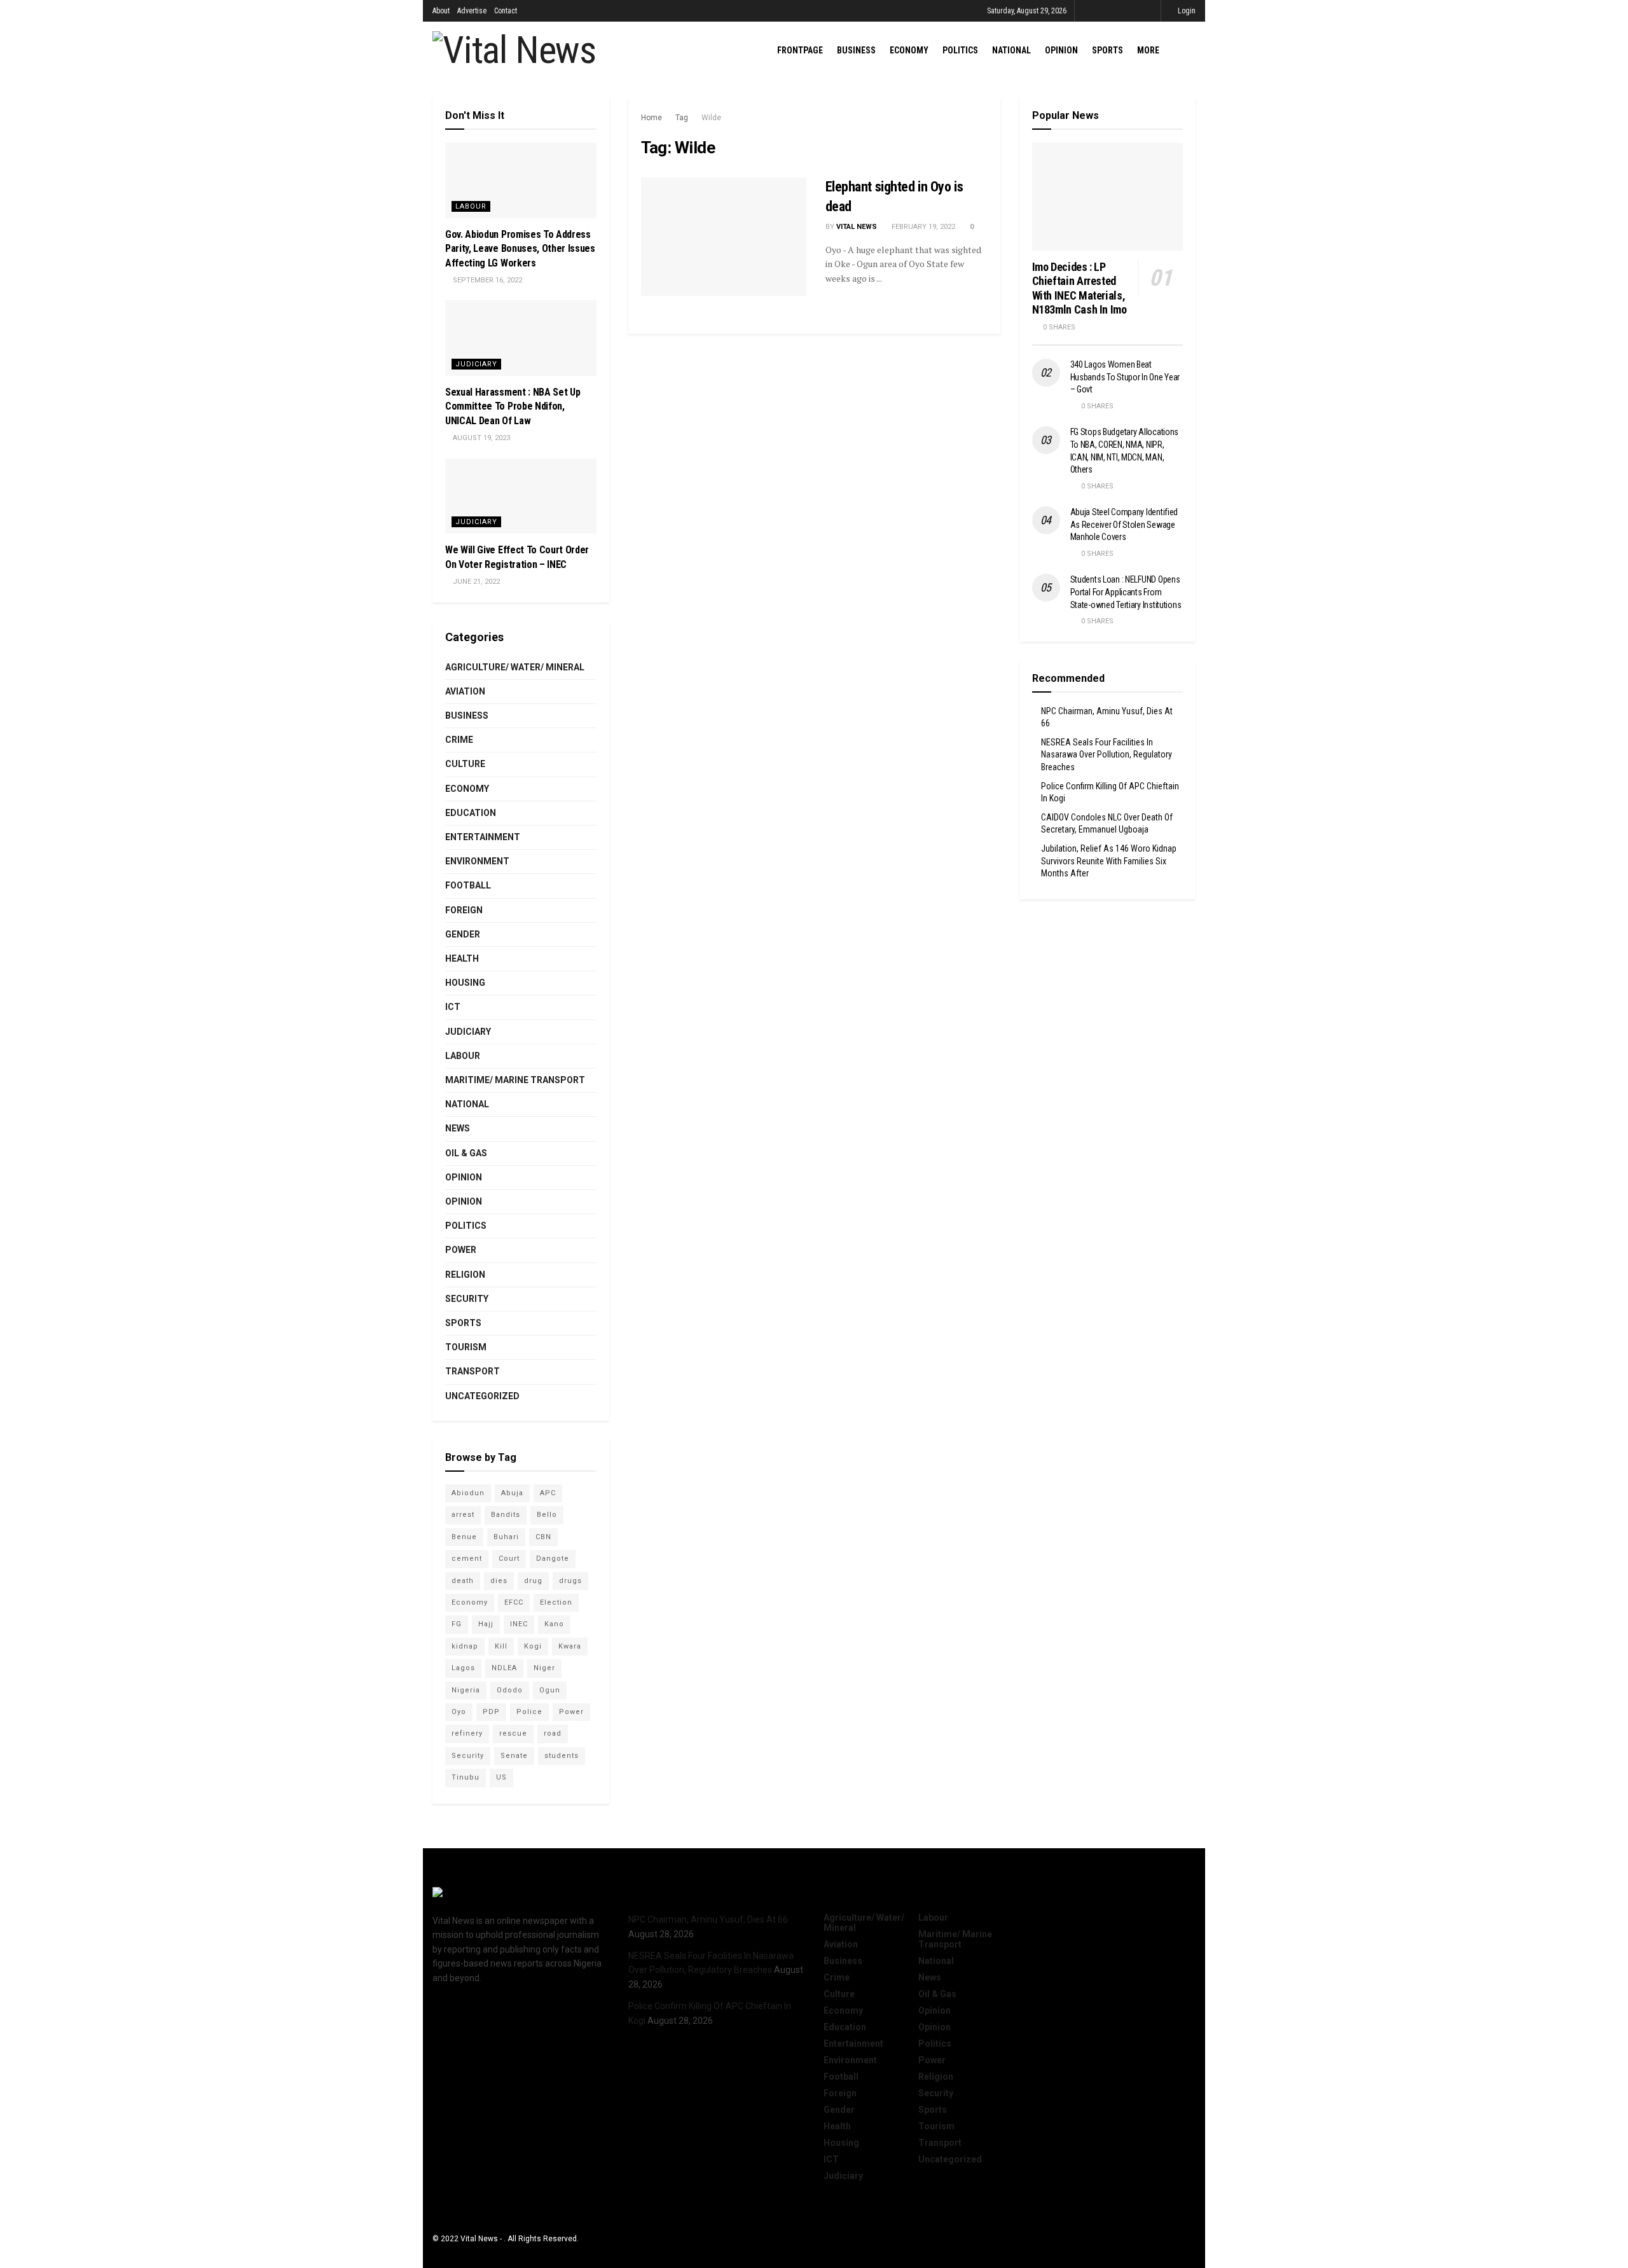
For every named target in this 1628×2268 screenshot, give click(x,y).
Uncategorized (482, 1396)
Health (462, 958)
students (562, 1756)
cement (467, 1559)
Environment (477, 861)
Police (529, 1712)
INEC (519, 1624)
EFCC (514, 1602)
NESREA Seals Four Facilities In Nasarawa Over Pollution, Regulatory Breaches (1107, 755)
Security (467, 1299)
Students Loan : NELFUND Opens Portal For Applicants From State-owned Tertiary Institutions (1126, 592)
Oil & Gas (466, 1153)
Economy (909, 50)
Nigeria (466, 1690)
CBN (543, 1537)
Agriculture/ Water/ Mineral (515, 667)
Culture (465, 764)
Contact (506, 11)
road (553, 1733)
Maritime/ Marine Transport (515, 1080)
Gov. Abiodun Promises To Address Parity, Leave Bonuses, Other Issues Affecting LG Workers (520, 249)
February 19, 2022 (922, 227)
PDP (491, 1712)
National (1011, 50)
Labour (471, 206)
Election (556, 1602)
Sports (1107, 50)
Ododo (510, 1690)
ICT (453, 1007)
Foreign (464, 910)
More (1148, 50)
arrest (463, 1515)
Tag (682, 118)
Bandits (506, 1515)
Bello (547, 1515)
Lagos (463, 1668)
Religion (465, 1275)
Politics (960, 50)
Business (856, 50)
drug (533, 1581)
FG (457, 1624)
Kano (554, 1624)
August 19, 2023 (480, 438)
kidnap (465, 1646)
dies (499, 1581)
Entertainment (483, 837)
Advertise (472, 11)
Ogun (550, 1690)
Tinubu (466, 1777)
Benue (464, 1537)
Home (652, 118)
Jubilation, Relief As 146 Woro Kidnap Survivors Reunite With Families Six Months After (1109, 861)
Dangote (553, 1559)
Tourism (466, 1347)
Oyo (459, 1712)
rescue (513, 1733)
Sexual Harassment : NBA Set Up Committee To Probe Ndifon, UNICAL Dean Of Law (513, 406)
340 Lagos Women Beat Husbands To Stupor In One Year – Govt (1125, 377)
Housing (465, 983)
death (463, 1581)
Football (468, 885)
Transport (473, 1371)
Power (461, 1250)
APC (548, 1493)
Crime (459, 740)
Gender (463, 934)
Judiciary (476, 364)
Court (509, 1559)
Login (1186, 11)
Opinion (1061, 50)
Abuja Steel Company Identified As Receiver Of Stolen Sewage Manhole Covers (1124, 524)
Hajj (486, 1624)
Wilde (711, 118)
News (458, 1128)
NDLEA (504, 1668)
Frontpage (800, 50)
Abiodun (468, 1493)
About (441, 11)
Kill (501, 1646)
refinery (467, 1733)
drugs (570, 1581)
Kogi (533, 1646)
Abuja (512, 1493)
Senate (514, 1756)
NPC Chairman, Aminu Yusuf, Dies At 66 (708, 1919)
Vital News (857, 227)
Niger (544, 1668)
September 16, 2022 (486, 280)
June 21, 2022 (475, 582)
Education (471, 813)
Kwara (570, 1646)
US (501, 1777)
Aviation (465, 691)
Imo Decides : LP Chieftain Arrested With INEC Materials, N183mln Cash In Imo (1080, 288)
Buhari (506, 1537)
